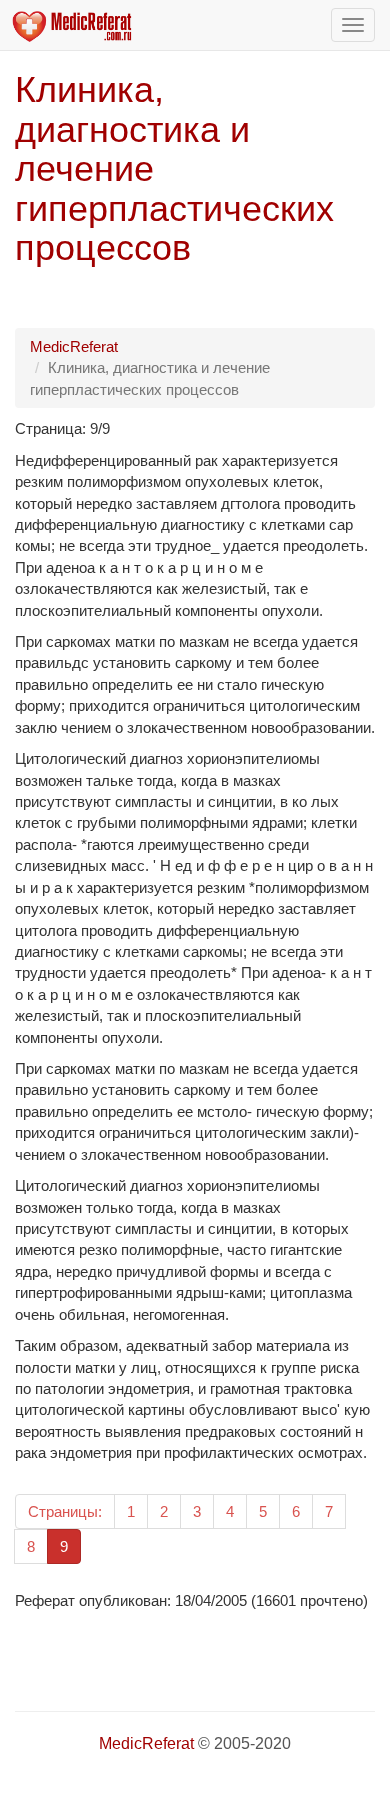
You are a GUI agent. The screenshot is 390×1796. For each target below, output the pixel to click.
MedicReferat (74, 346)
